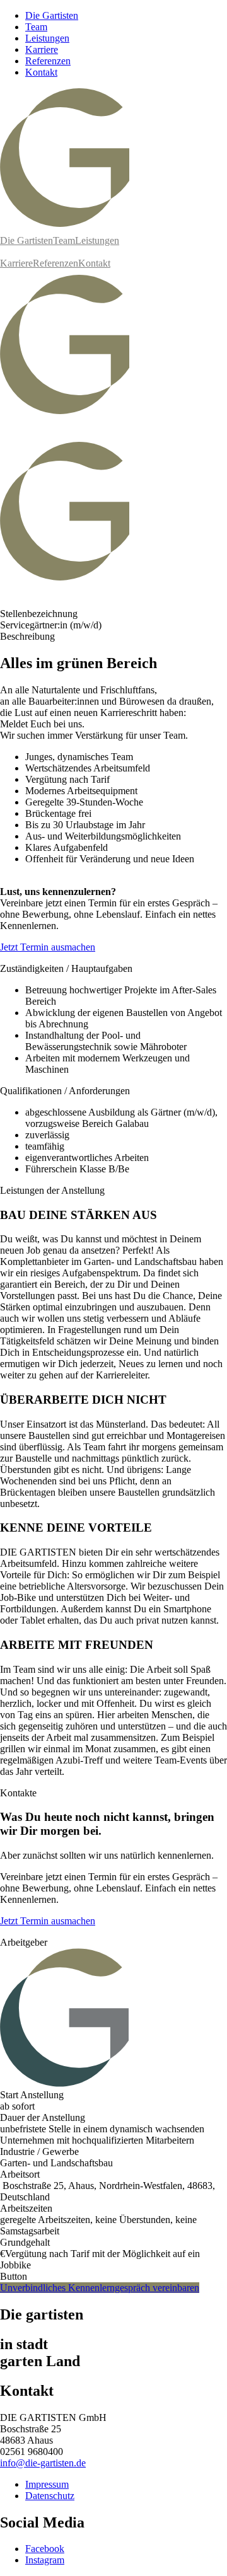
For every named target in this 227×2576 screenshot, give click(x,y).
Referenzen (48, 61)
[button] (113, 429)
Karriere (42, 49)
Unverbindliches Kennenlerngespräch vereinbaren (100, 2288)
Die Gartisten (52, 15)
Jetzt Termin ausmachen (48, 947)
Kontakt (41, 72)
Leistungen (47, 38)
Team (36, 27)
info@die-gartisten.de (43, 2463)
